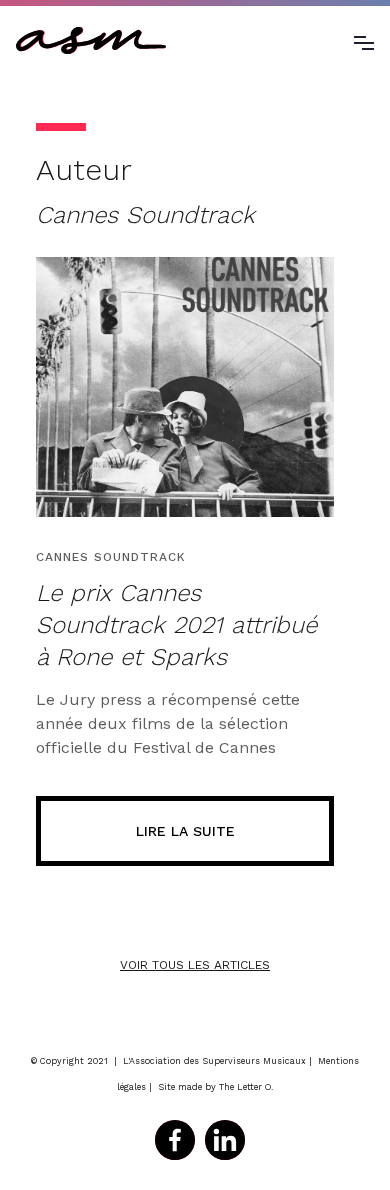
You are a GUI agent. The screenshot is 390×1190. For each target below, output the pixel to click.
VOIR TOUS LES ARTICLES (195, 965)
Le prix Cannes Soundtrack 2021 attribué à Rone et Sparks (176, 625)
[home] (91, 40)
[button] (364, 41)
